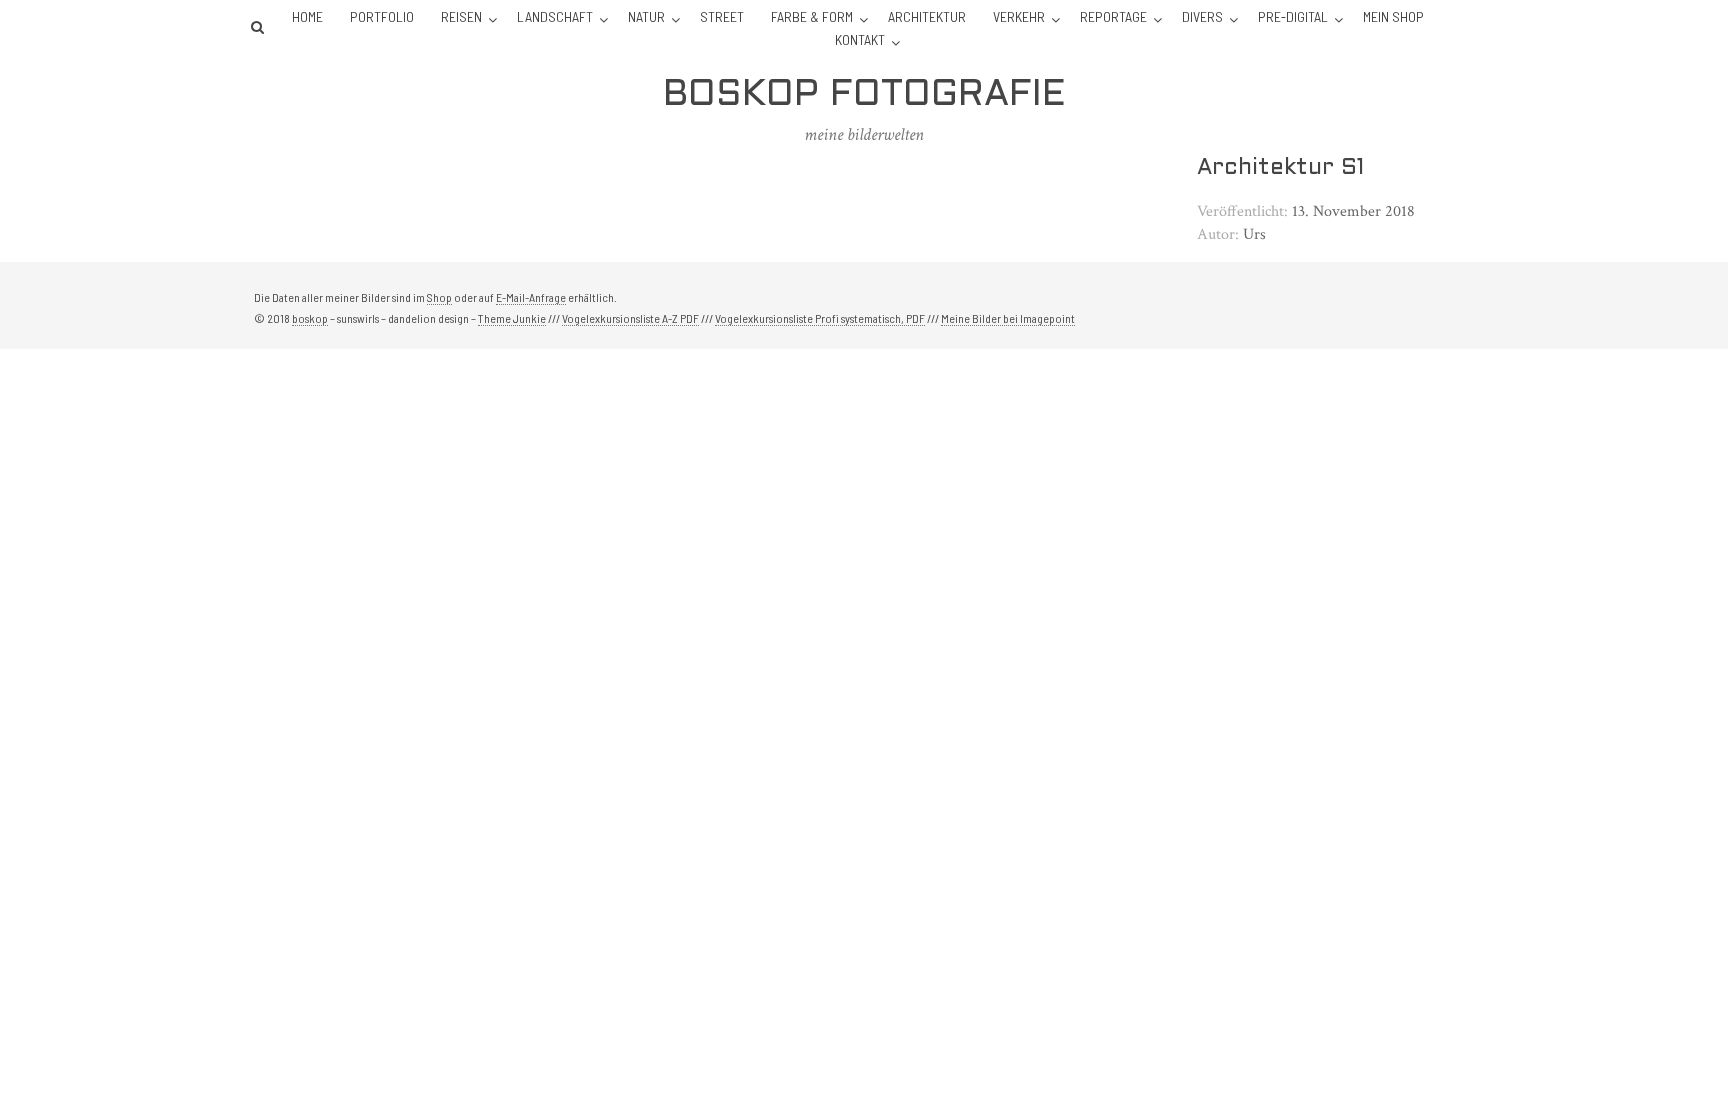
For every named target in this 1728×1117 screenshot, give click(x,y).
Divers (1202, 16)
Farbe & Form (812, 16)
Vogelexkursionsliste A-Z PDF (630, 318)
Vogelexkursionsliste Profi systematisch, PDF (820, 318)
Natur (646, 16)
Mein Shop (1393, 16)
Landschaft (555, 16)
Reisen (461, 16)
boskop (310, 318)
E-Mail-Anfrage (531, 297)
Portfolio (382, 16)
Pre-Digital (1293, 16)
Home (307, 16)
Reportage (1113, 16)
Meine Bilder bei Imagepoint (1008, 318)
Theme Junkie (512, 318)
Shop (439, 297)
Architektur (927, 16)
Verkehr (1019, 16)
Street (722, 16)
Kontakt (860, 39)
